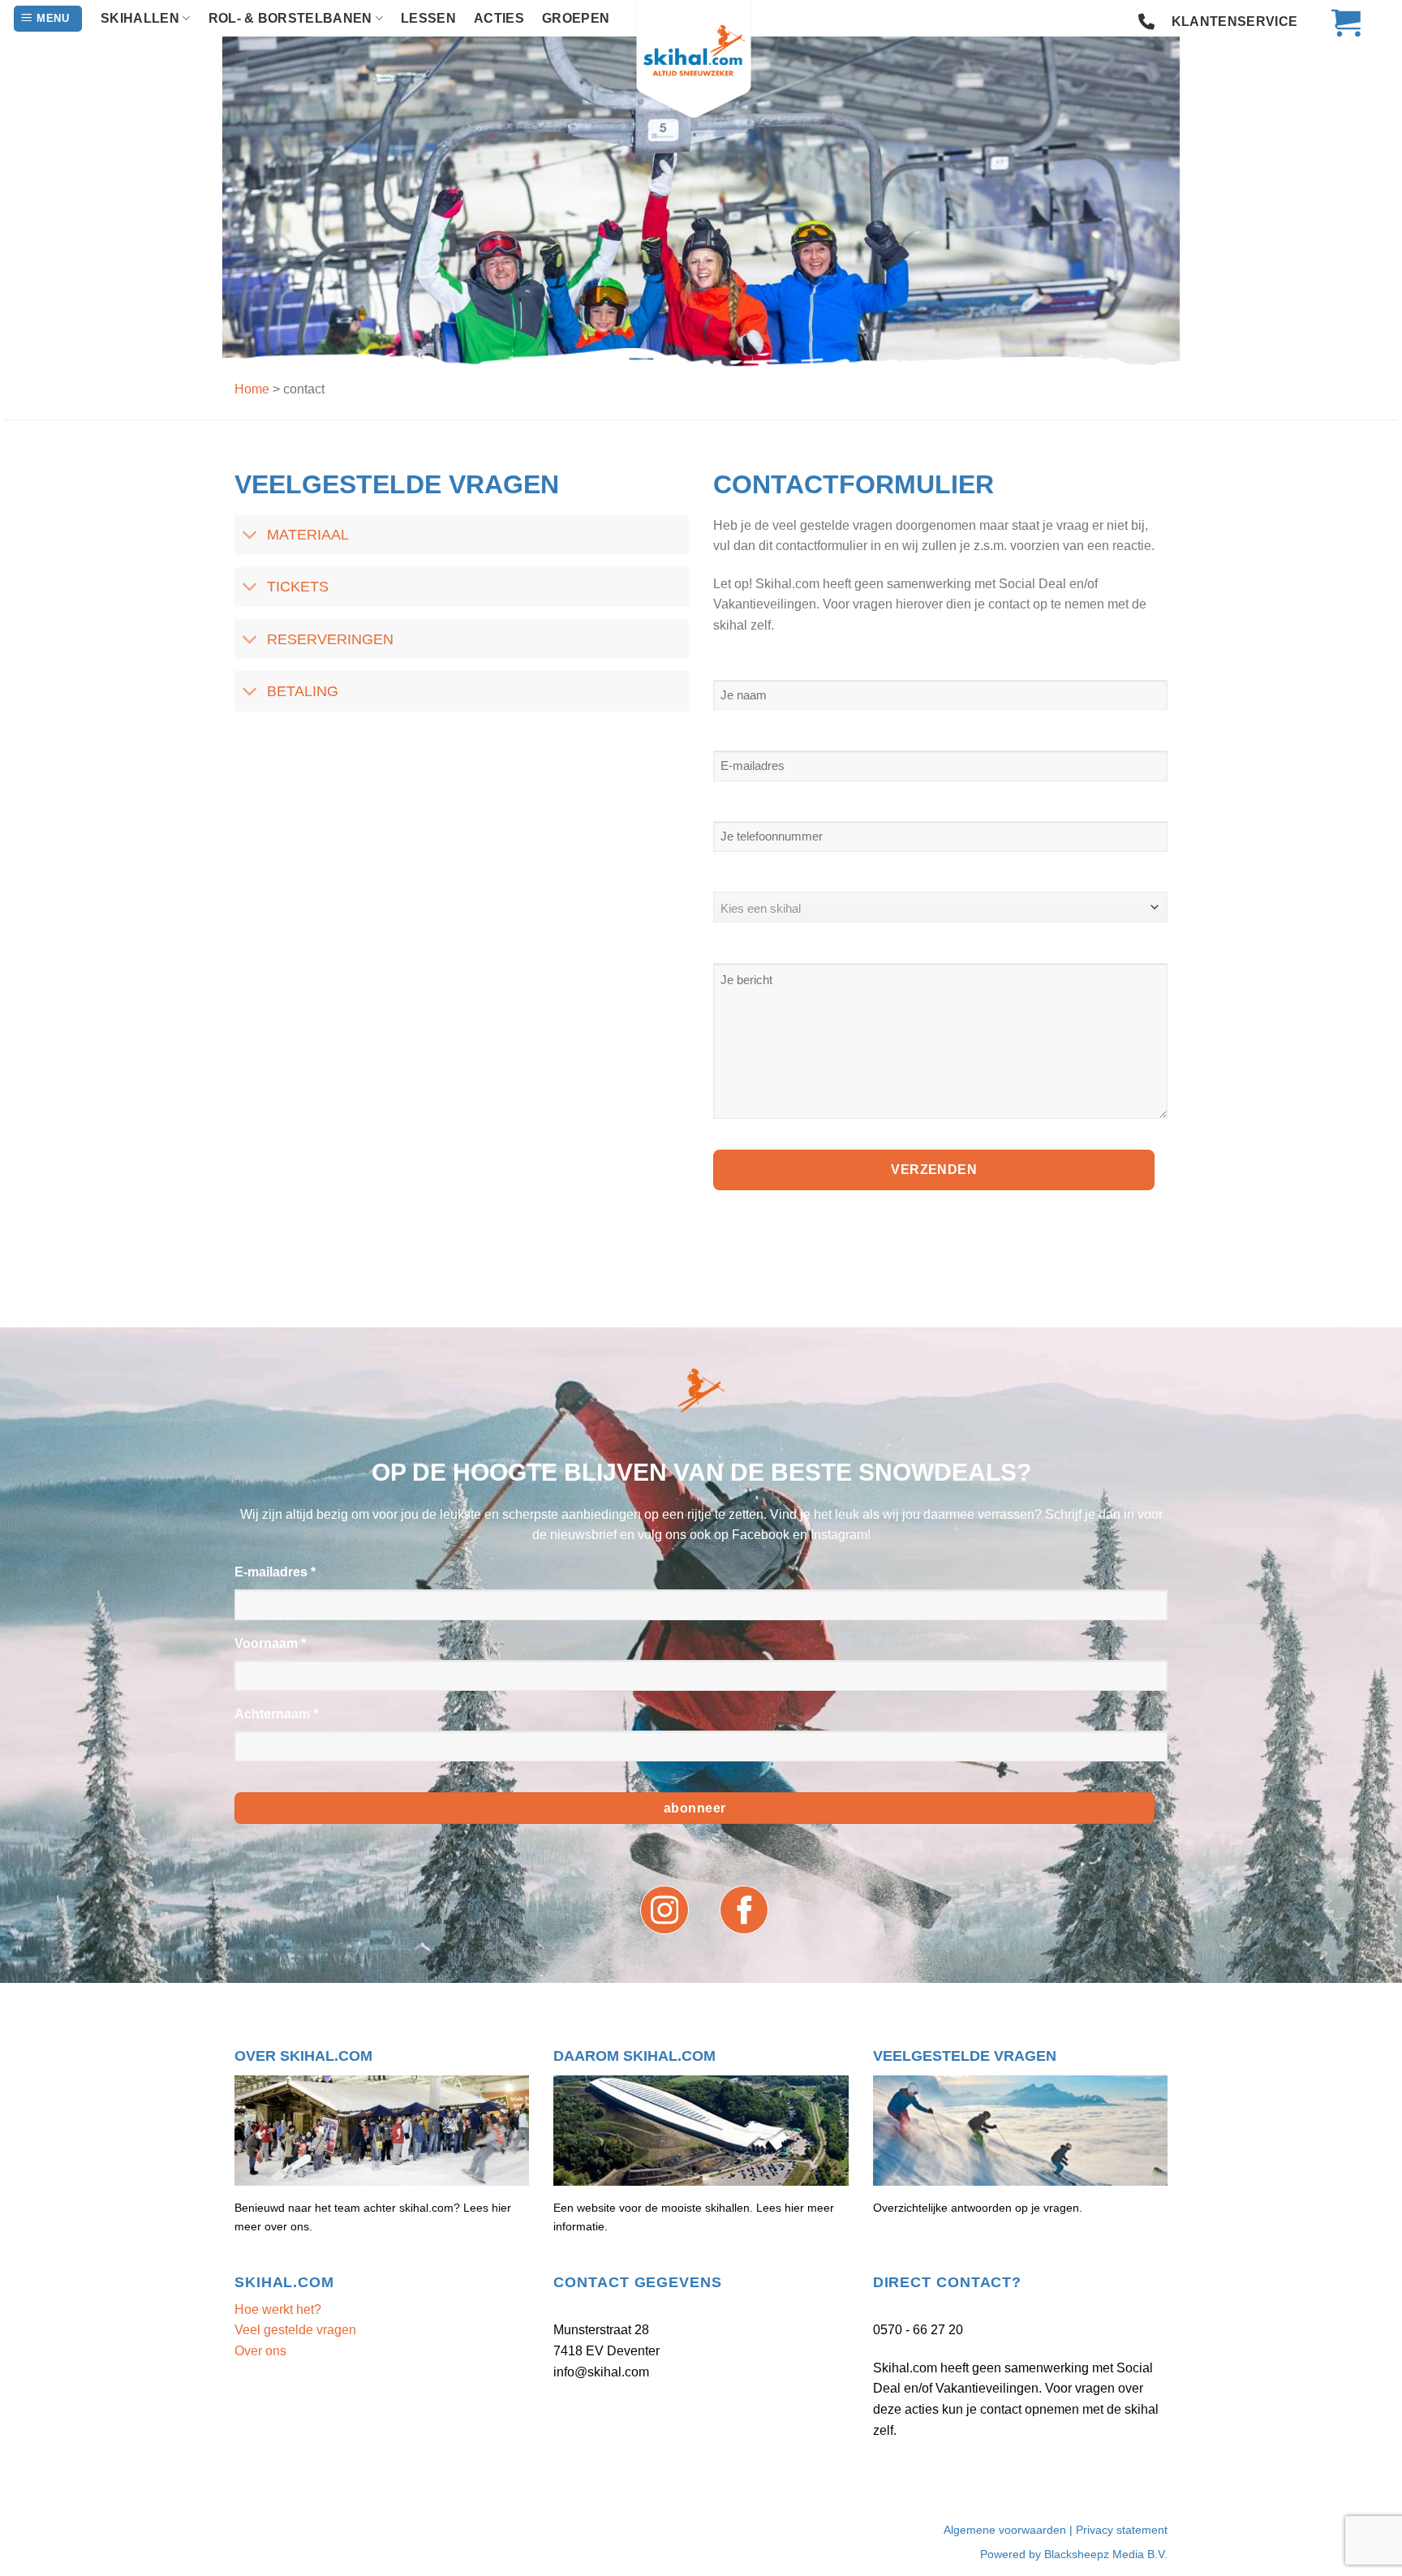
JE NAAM (743, 662)
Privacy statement (1122, 2530)
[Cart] (1338, 22)
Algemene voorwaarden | (1010, 2530)
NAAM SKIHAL (759, 875)
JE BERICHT (753, 946)
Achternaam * (276, 1714)
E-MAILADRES (759, 733)
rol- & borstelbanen (290, 18)
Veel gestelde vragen (295, 2330)
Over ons (260, 2351)
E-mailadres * (275, 1572)
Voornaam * (270, 1643)
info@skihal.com (601, 2372)
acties (499, 18)
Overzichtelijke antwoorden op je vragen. (978, 2208)
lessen (428, 18)
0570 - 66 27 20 (918, 2330)
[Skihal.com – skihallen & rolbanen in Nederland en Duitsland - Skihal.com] (701, 61)
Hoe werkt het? (278, 2309)
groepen (576, 18)
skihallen (140, 18)
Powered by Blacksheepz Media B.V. (1074, 2554)
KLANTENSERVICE (1234, 22)
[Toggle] (250, 537)
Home (252, 389)
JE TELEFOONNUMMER (788, 804)
